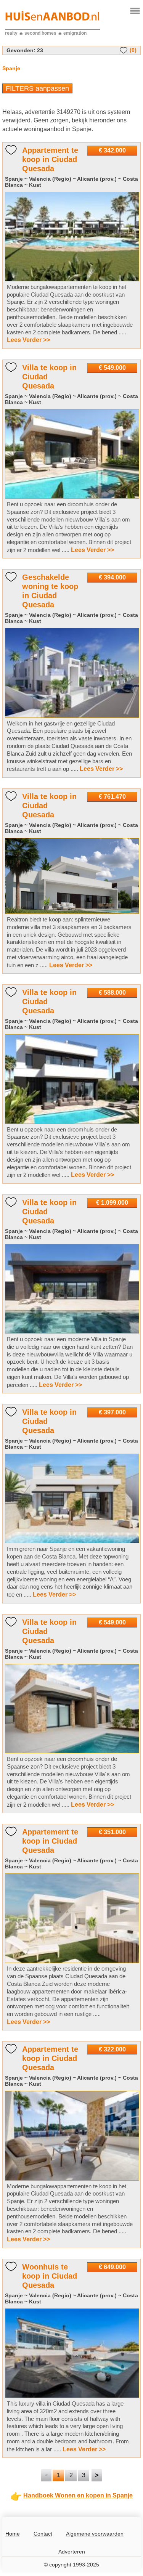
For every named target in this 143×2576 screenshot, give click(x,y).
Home (13, 2534)
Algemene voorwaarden (95, 2534)
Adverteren (72, 2552)
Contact (43, 2534)
